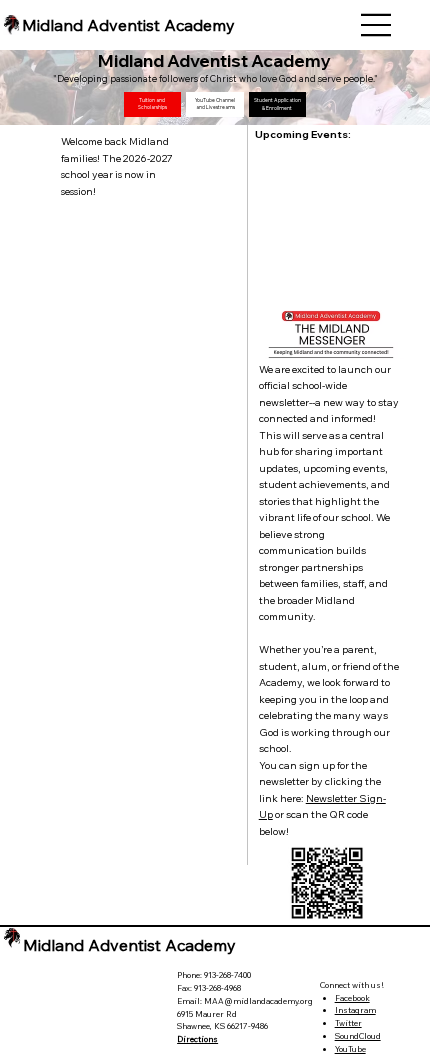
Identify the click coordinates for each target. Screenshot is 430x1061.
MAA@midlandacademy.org (258, 1001)
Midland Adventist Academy (128, 25)
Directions (197, 1039)
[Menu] (377, 25)
